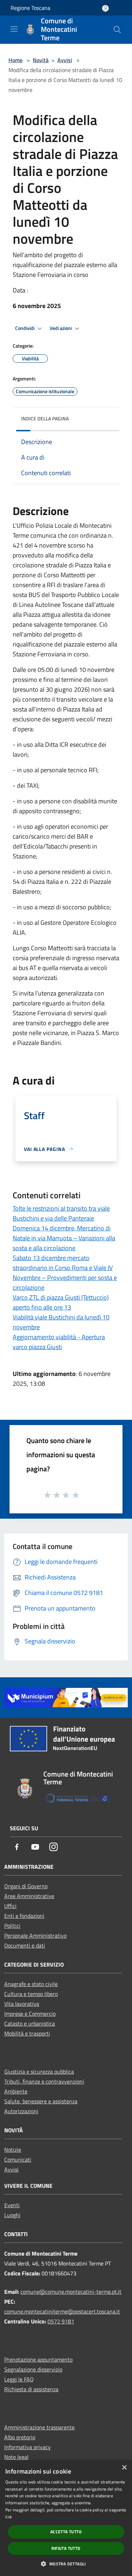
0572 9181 (61, 2321)
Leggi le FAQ (19, 2379)
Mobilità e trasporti (27, 2033)
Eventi (12, 2205)
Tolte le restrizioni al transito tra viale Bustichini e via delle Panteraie (61, 1213)
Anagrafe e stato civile (31, 1984)
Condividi (25, 328)
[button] (66, 2564)
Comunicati (18, 2160)
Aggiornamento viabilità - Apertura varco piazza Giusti (59, 1342)
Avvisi (65, 60)
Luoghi (12, 2215)
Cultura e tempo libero (31, 1994)
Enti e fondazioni (24, 1916)
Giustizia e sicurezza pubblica (39, 2072)
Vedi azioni (61, 328)
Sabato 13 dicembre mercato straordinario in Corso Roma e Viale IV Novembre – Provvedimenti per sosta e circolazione (65, 1273)
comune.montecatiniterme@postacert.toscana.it (62, 2311)
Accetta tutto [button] (66, 2532)
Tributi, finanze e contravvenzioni (44, 2081)
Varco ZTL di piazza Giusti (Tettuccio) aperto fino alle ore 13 (61, 1302)
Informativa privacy (27, 2447)
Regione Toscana (30, 8)
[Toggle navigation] (14, 29)
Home (15, 60)
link (9, 2517)
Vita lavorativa (22, 2004)
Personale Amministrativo (35, 1936)
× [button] (124, 2468)
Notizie (13, 2150)
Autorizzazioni (21, 2111)
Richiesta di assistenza (31, 2389)
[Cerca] (117, 30)
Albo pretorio (20, 2437)
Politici (12, 1926)
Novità (41, 60)
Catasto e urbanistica (30, 2023)
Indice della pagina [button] (45, 418)
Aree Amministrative (29, 1896)
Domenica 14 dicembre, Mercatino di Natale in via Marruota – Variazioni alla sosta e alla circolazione (64, 1238)
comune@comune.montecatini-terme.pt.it (71, 2292)
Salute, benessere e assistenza (41, 2101)
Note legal (16, 2457)
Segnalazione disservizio (33, 2369)
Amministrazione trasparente (39, 2427)
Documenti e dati (25, 1945)
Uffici (10, 1906)
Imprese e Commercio (30, 2014)
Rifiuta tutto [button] (66, 2548)
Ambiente (16, 2091)
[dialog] (66, 2518)
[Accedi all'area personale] (105, 8)
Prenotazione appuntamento (38, 2359)
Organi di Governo (26, 1886)
